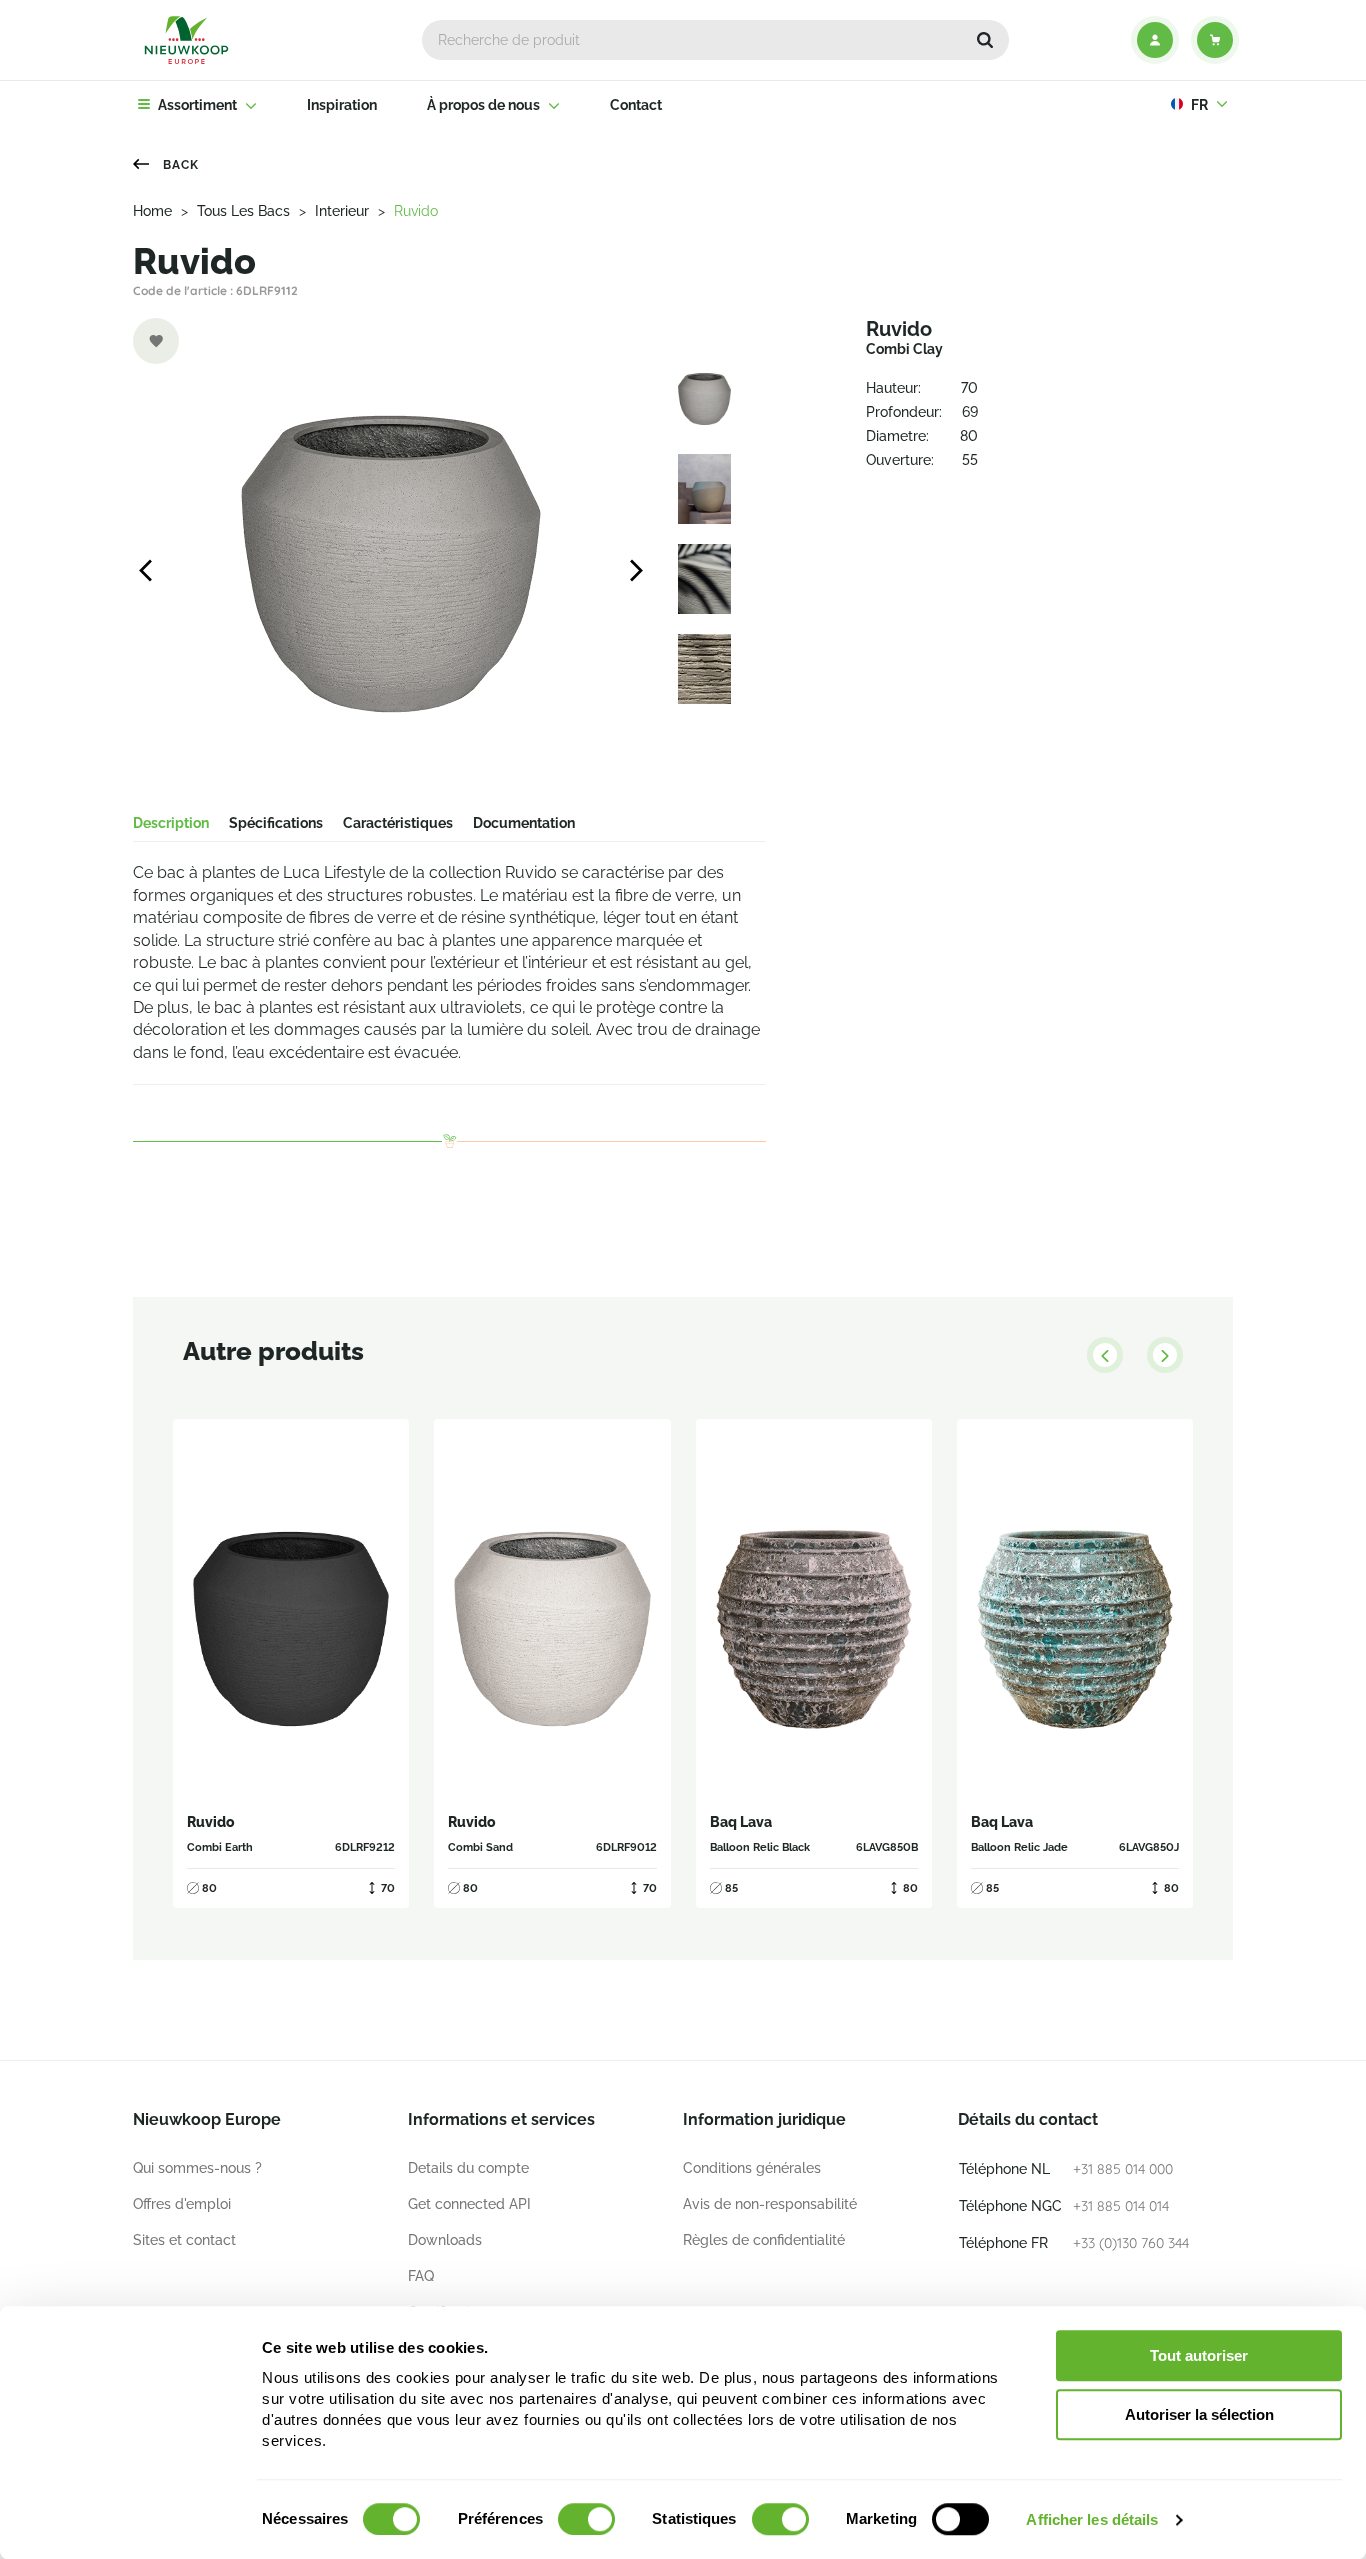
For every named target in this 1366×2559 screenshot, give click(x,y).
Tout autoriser (1199, 2355)
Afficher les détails (1092, 2519)
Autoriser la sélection (1199, 2414)
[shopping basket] (1215, 40)
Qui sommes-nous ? (197, 2168)
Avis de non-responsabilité (770, 2204)
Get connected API (469, 2204)
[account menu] (1155, 40)
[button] (985, 40)
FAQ (421, 2276)
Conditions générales (752, 2168)
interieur (342, 211)
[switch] (586, 2519)
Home (152, 211)
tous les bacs (243, 211)
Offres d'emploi (182, 2204)
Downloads (445, 2240)
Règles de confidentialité (764, 2240)
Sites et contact (184, 2240)
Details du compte (468, 2168)
